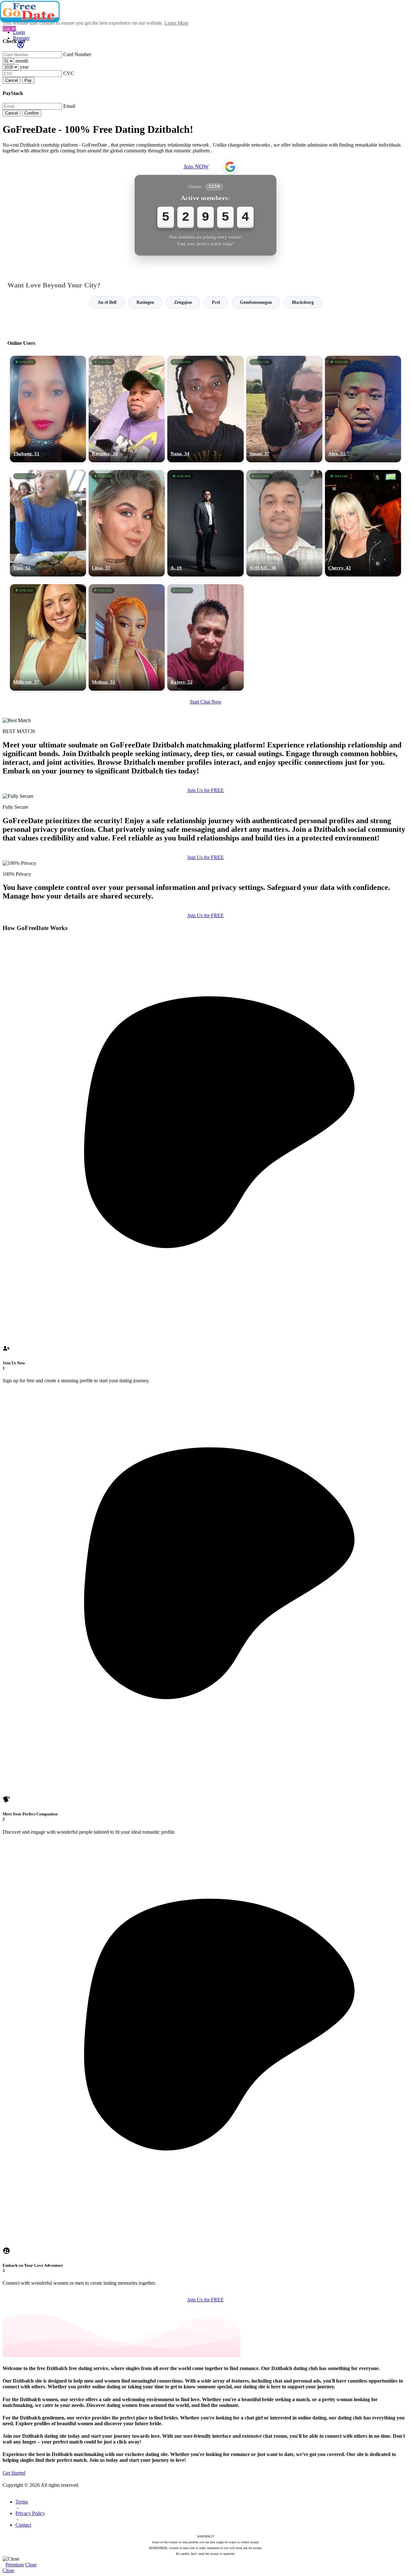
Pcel (216, 302)
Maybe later (205, 1346)
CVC (69, 73)
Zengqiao (183, 302)
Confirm (32, 113)
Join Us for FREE (205, 790)
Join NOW (196, 166)
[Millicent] (48, 637)
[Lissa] (127, 523)
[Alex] (363, 409)
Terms (22, 2502)
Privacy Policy (30, 2513)
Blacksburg (303, 302)
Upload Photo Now (209, 1332)
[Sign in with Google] (230, 167)
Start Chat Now (206, 702)
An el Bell (107, 302)
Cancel (12, 80)
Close (31, 2565)
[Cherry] (363, 523)
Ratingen (145, 302)
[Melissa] (127, 637)
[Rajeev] (205, 637)
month (22, 61)
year (24, 67)
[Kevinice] (127, 409)
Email (69, 106)
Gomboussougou (256, 302)
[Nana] (205, 409)
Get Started (14, 2473)
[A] (205, 523)
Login (19, 32)
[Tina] (48, 523)
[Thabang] (48, 409)
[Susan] (284, 409)
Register (21, 38)
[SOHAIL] (284, 523)
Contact (23, 2525)
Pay (28, 80)
